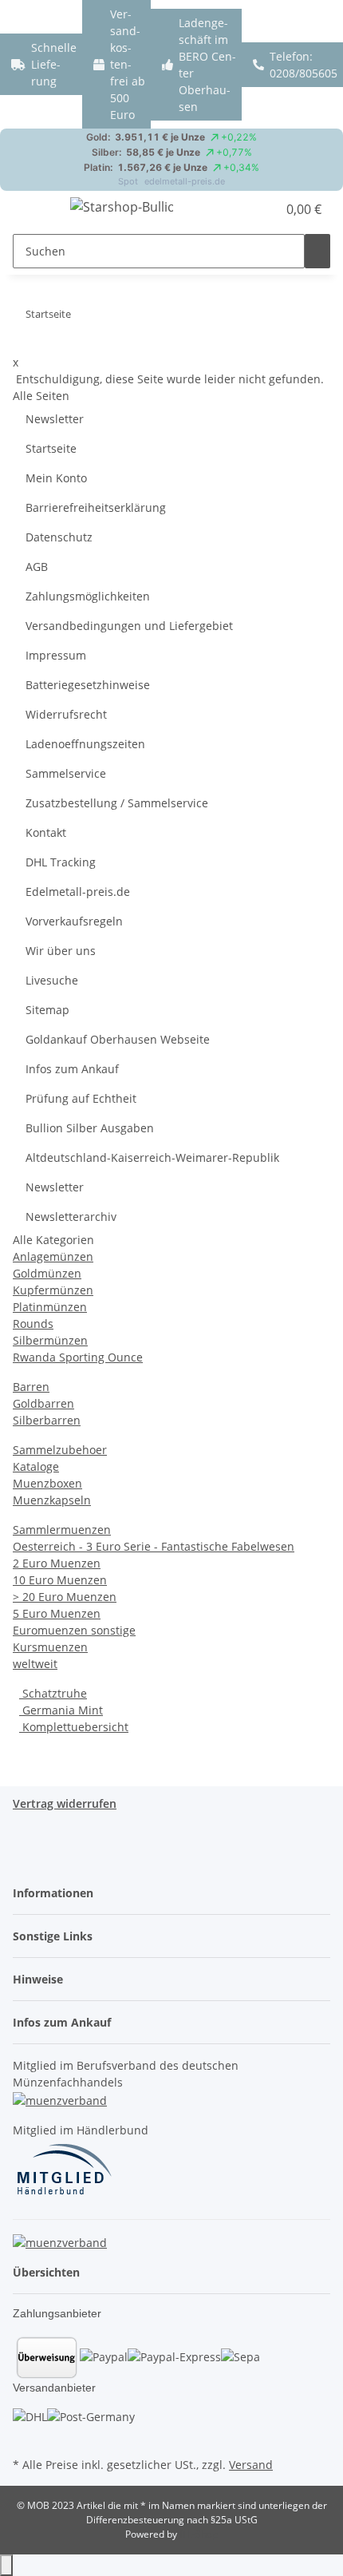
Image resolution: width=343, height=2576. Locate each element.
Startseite (51, 448)
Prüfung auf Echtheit (81, 1098)
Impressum (56, 655)
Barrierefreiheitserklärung (96, 507)
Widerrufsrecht (66, 714)
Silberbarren (47, 1420)
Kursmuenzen (50, 1647)
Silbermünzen (50, 1340)
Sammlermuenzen (62, 1530)
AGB (37, 567)
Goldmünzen (47, 1273)
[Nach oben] (6, 2565)
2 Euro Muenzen (57, 1563)
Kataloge (36, 1466)
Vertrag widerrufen (65, 1803)
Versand (251, 2465)
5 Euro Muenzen (57, 1613)
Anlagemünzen (53, 1256)
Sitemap (47, 1010)
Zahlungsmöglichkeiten (88, 596)
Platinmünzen (50, 1307)
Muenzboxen (47, 1483)
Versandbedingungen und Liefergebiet (129, 626)
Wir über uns (61, 951)
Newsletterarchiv (71, 1217)
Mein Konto (56, 478)
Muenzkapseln (52, 1500)
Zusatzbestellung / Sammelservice (117, 803)
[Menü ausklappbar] (33, 209)
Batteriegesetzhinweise (88, 685)
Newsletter (55, 419)
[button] (265, 209)
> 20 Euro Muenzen (65, 1597)
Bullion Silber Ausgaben (90, 1128)
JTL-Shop (199, 2534)
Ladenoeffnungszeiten (85, 744)
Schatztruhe (53, 1693)
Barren (31, 1387)
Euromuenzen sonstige (74, 1630)
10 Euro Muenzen (60, 1580)
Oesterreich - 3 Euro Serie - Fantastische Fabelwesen (154, 1546)
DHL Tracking (61, 862)
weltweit (35, 1664)
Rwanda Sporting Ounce (78, 1357)
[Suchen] (317, 251)
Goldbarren (43, 1403)
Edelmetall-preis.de (78, 892)
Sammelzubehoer (60, 1450)
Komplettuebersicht (74, 1727)
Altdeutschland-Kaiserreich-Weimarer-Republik (152, 1157)
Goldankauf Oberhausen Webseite (118, 1039)
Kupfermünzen (53, 1290)
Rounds (33, 1324)
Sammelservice (66, 773)
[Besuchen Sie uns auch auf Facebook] (26, 2435)
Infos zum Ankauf (72, 1069)
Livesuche (52, 980)
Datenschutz (59, 537)
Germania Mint (61, 1710)
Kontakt (46, 832)
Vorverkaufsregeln (74, 921)
